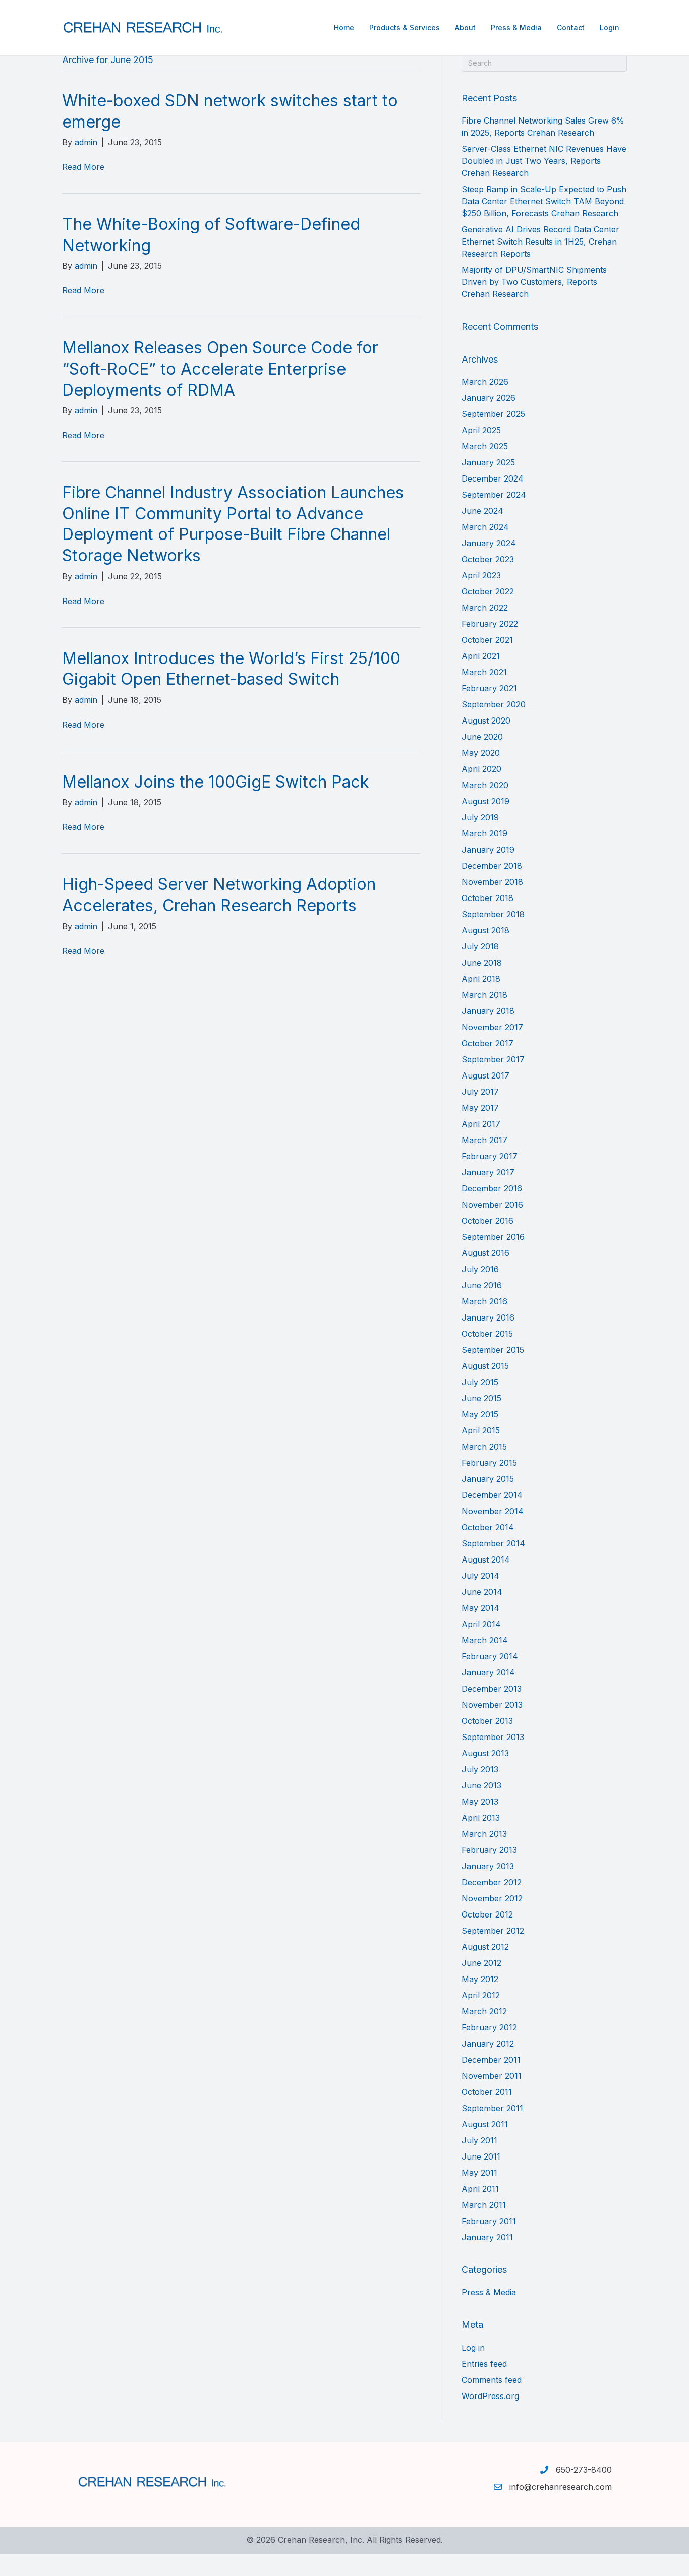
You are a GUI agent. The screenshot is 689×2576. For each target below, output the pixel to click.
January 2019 (488, 850)
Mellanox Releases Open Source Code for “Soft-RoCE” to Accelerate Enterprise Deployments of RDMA (220, 369)
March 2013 (484, 1834)
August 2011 (485, 2124)
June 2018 (482, 963)
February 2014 (490, 1656)
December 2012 (492, 1882)
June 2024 (482, 511)
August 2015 (485, 1366)
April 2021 (481, 656)
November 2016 (492, 1205)
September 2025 (493, 414)
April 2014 (481, 1624)
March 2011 (484, 2205)
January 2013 (488, 1866)
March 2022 (485, 608)
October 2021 (487, 640)
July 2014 (480, 1576)
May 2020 (481, 753)
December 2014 (492, 1495)
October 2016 (487, 1221)
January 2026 (489, 398)
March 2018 (484, 995)
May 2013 (480, 1802)
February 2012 (489, 2027)
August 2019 (485, 801)
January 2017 (488, 1172)
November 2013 (492, 1705)
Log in (473, 2348)
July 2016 (480, 1269)
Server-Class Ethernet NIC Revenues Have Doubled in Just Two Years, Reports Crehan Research (544, 161)
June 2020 (482, 737)
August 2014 (486, 1560)
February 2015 (489, 1463)
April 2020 (481, 769)
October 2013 (487, 1721)
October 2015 (487, 1334)
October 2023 (488, 559)
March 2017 (484, 1140)
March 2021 (484, 672)
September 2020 (494, 704)
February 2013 (489, 1850)
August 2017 (485, 1075)
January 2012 (488, 2044)
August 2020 (486, 721)
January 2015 (488, 1479)
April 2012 (481, 1995)
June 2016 (482, 1285)
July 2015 (480, 1382)
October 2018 (487, 898)
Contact (571, 27)
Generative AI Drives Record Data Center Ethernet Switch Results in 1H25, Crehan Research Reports (540, 242)
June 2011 (481, 2156)
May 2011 (479, 2173)
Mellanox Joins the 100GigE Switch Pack (215, 782)
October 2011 (487, 2092)
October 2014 (488, 1527)
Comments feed (492, 2380)
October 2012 (487, 1914)
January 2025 (488, 462)
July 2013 (480, 1769)
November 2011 (492, 2076)
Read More (83, 167)
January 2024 (489, 543)
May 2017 (480, 1108)
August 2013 (485, 1753)
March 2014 (485, 1640)
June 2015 (481, 1398)
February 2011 (489, 2221)
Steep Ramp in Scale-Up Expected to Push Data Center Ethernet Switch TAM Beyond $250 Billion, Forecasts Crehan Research (544, 201)
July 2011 (479, 2140)
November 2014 (493, 1511)
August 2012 (485, 1947)
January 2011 (487, 2237)
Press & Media (516, 27)
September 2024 (494, 495)
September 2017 (493, 1059)
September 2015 (493, 1350)
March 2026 (485, 382)
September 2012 (493, 1931)
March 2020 (485, 785)
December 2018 (492, 866)
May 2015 (480, 1414)
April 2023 (481, 575)
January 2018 (488, 1011)
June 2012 (481, 1963)
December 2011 (491, 2060)
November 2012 (492, 1898)
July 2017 (480, 1092)
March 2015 (484, 1447)
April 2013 (481, 1818)
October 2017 (487, 1043)
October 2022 (488, 591)
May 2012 (480, 1979)
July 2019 (480, 817)
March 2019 (484, 833)
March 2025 (485, 446)
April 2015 (481, 1430)
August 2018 (485, 930)
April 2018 (481, 979)
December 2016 (492, 1188)
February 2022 (490, 624)
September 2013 (493, 1737)
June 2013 (481, 1785)
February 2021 (489, 688)
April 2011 (480, 2189)
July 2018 (480, 946)
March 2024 (485, 527)
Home (344, 27)
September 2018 (493, 914)
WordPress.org (490, 2396)
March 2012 (484, 2011)
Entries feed (484, 2364)
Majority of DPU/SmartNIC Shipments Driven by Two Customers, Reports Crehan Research (534, 282)
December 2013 (492, 1689)
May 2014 (480, 1608)
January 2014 (488, 1672)
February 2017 (490, 1156)
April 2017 (481, 1124)
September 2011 (492, 2108)
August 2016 (485, 1253)
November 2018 (492, 882)
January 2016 (488, 1317)
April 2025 (481, 430)
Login (610, 27)
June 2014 (482, 1592)
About (465, 27)
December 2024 (493, 478)
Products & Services (405, 27)
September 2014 (493, 1543)
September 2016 (493, 1237)
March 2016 (484, 1301)
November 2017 (492, 1027)
